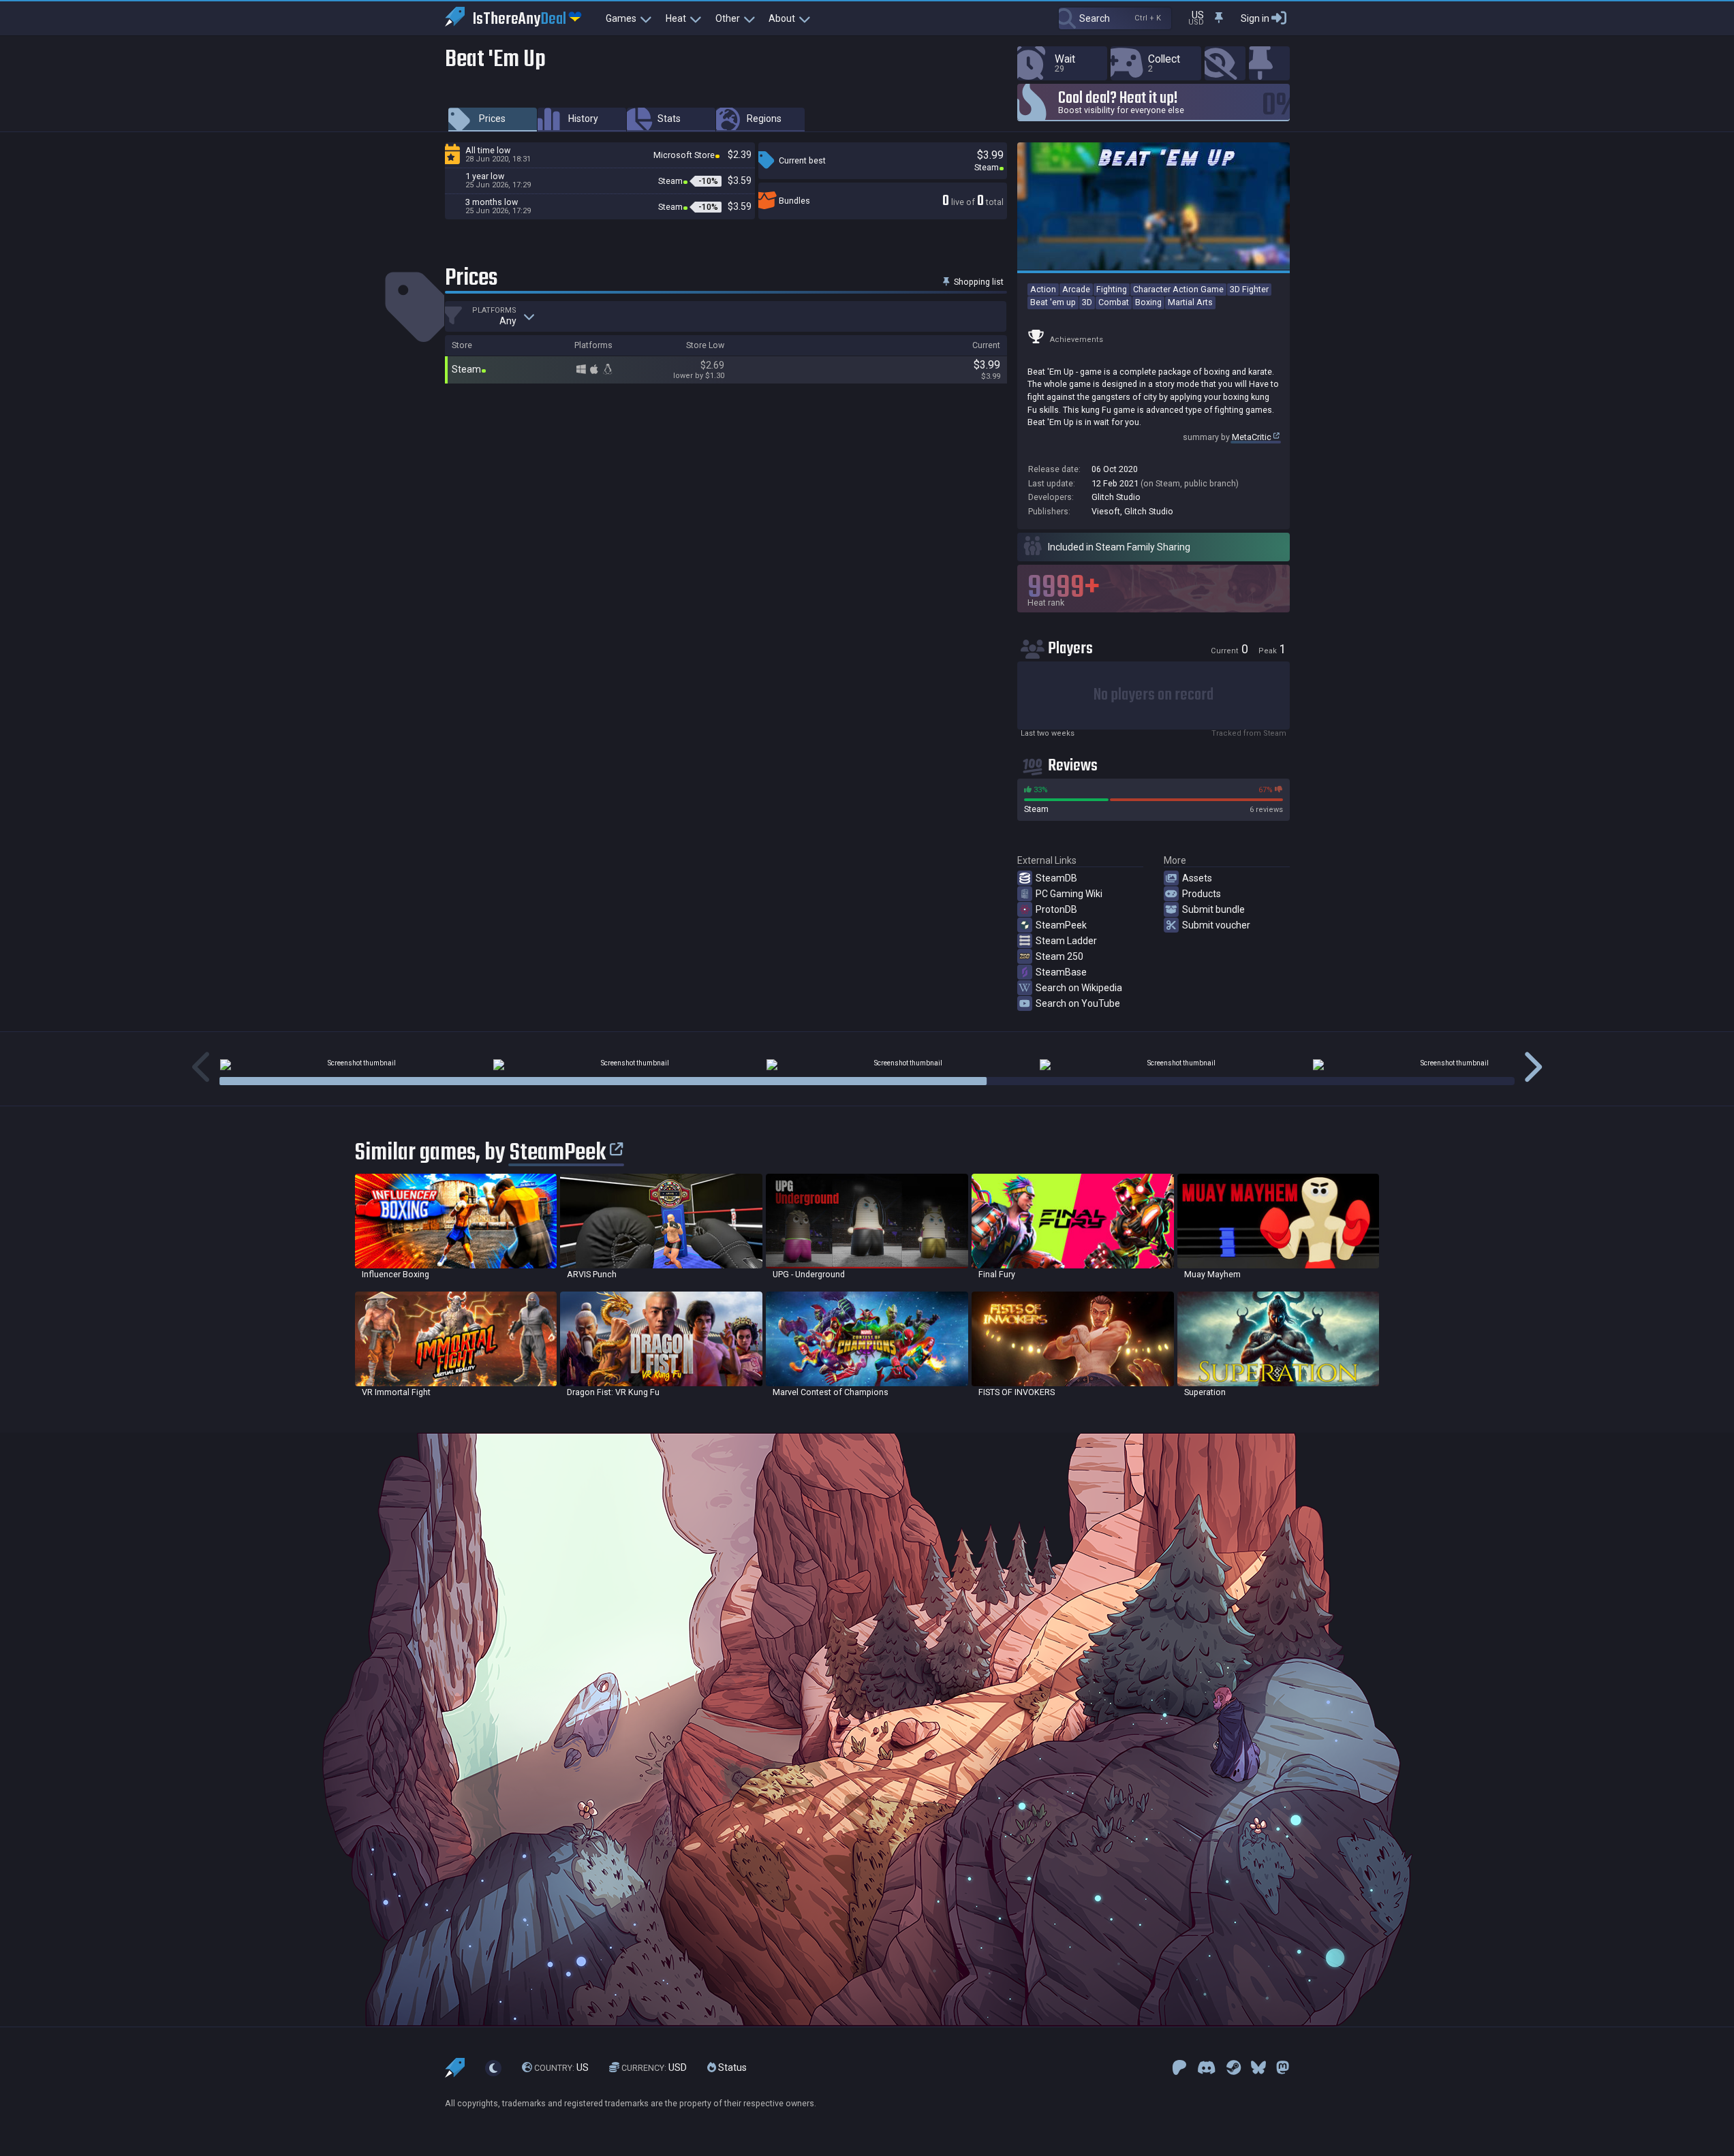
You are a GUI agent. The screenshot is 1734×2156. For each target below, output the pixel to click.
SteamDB (1056, 878)
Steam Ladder (1066, 941)
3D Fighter (1249, 289)
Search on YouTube (1078, 1003)
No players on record (1154, 695)
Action (1043, 289)
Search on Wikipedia (1079, 988)
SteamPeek (1061, 925)
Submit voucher (1216, 925)
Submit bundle (1213, 909)
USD (654, 2067)
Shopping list (978, 282)
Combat (1114, 302)
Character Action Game (1178, 289)
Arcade (1076, 289)
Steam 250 (1059, 956)
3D (1087, 302)
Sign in (1255, 18)
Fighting (1112, 289)
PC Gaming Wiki (1069, 894)
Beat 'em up (1053, 302)
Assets (1197, 878)
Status (731, 2067)
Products (1202, 894)
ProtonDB (1056, 909)
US (561, 2067)
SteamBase (1061, 972)
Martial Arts (1190, 302)
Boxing (1148, 302)
